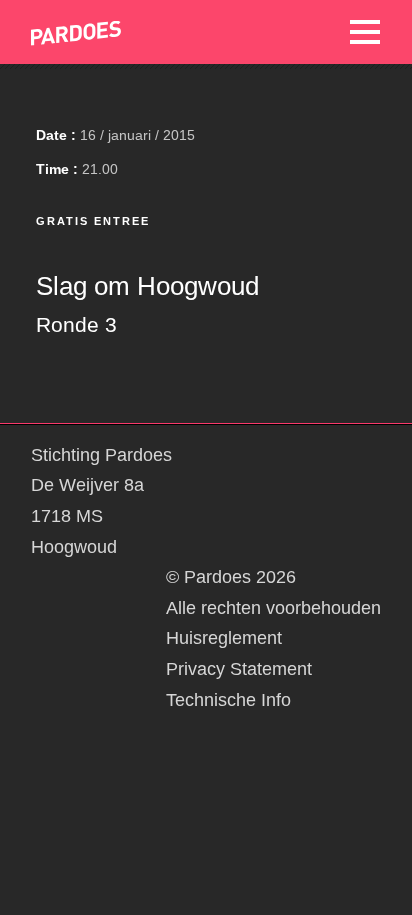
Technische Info (228, 700)
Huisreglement (224, 638)
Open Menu (364, 31)
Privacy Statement (239, 669)
